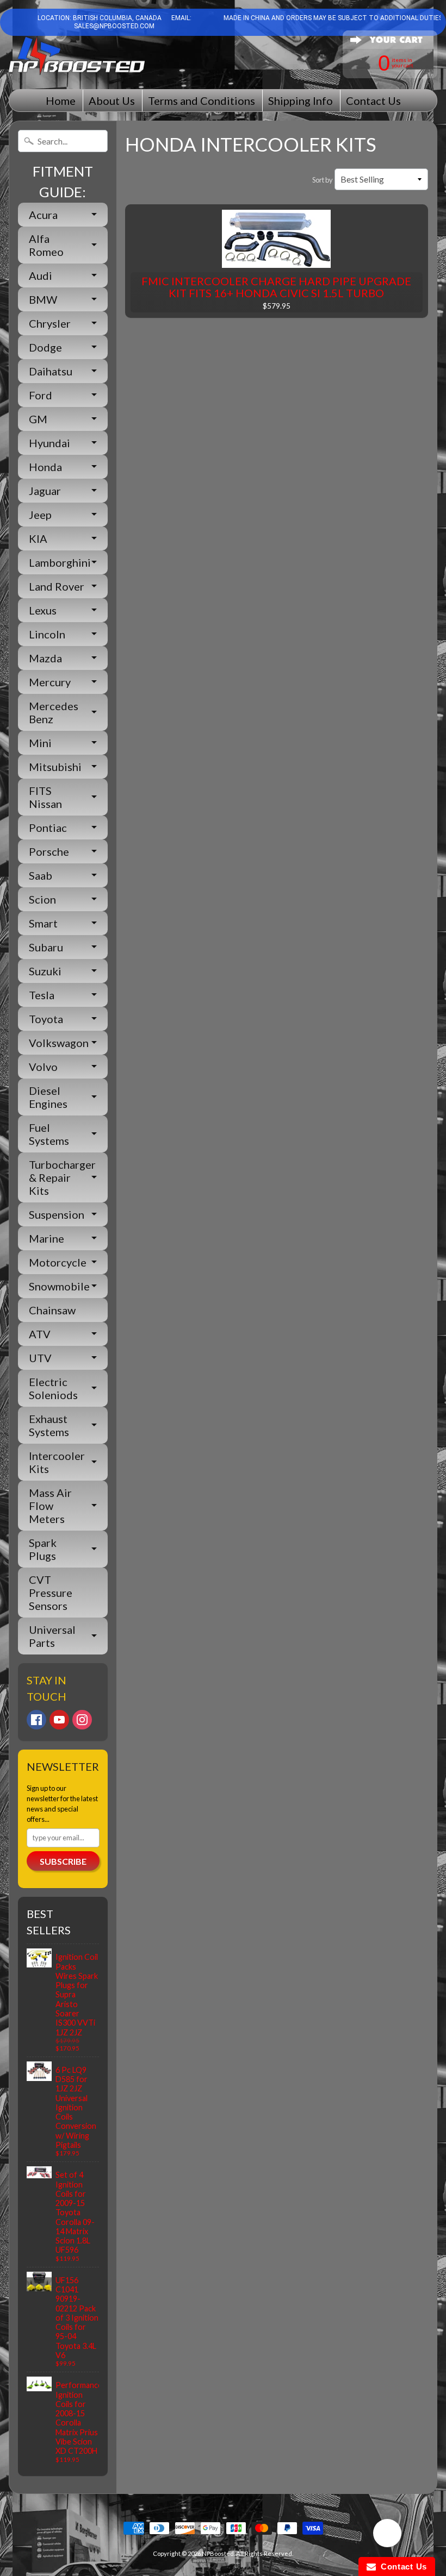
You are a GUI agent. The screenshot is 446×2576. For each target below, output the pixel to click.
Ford (41, 395)
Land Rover (57, 586)
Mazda (45, 658)
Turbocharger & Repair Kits (62, 1177)
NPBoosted (218, 2553)
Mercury (50, 682)
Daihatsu (51, 371)
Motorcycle (58, 1262)
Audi (41, 275)
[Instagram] (82, 1720)
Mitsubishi (55, 767)
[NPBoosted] (77, 56)
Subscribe (63, 1861)
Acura (43, 215)
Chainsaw (52, 1310)
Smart (43, 923)
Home (61, 101)
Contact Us (373, 101)
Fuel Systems (49, 1134)
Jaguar (45, 491)
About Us (112, 101)
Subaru (46, 947)
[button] (387, 2535)
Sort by (323, 180)
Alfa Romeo (46, 245)
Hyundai (49, 443)
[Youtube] (59, 1720)
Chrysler (50, 323)
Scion (42, 899)
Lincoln (47, 634)
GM (38, 419)
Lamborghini (60, 562)
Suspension (57, 1214)
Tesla (42, 995)
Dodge (45, 347)
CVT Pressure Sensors (51, 1593)
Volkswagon (59, 1043)
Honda (45, 467)
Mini (40, 743)
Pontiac (48, 828)
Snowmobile (59, 1286)
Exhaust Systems (49, 1425)
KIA (38, 538)
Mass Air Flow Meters (50, 1506)
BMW (43, 299)
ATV (40, 1334)
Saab (41, 875)
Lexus (43, 610)
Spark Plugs (43, 1549)
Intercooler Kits (57, 1462)
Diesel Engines (48, 1097)
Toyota (46, 1019)
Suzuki (45, 971)
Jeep (40, 515)
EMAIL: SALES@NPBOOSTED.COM (133, 22)
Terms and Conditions (202, 101)
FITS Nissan (45, 797)
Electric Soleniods (53, 1388)
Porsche (49, 851)
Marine (47, 1238)
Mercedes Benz (54, 712)
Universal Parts (52, 1636)
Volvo (43, 1067)
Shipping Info (301, 101)
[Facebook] (36, 1720)
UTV (40, 1358)
